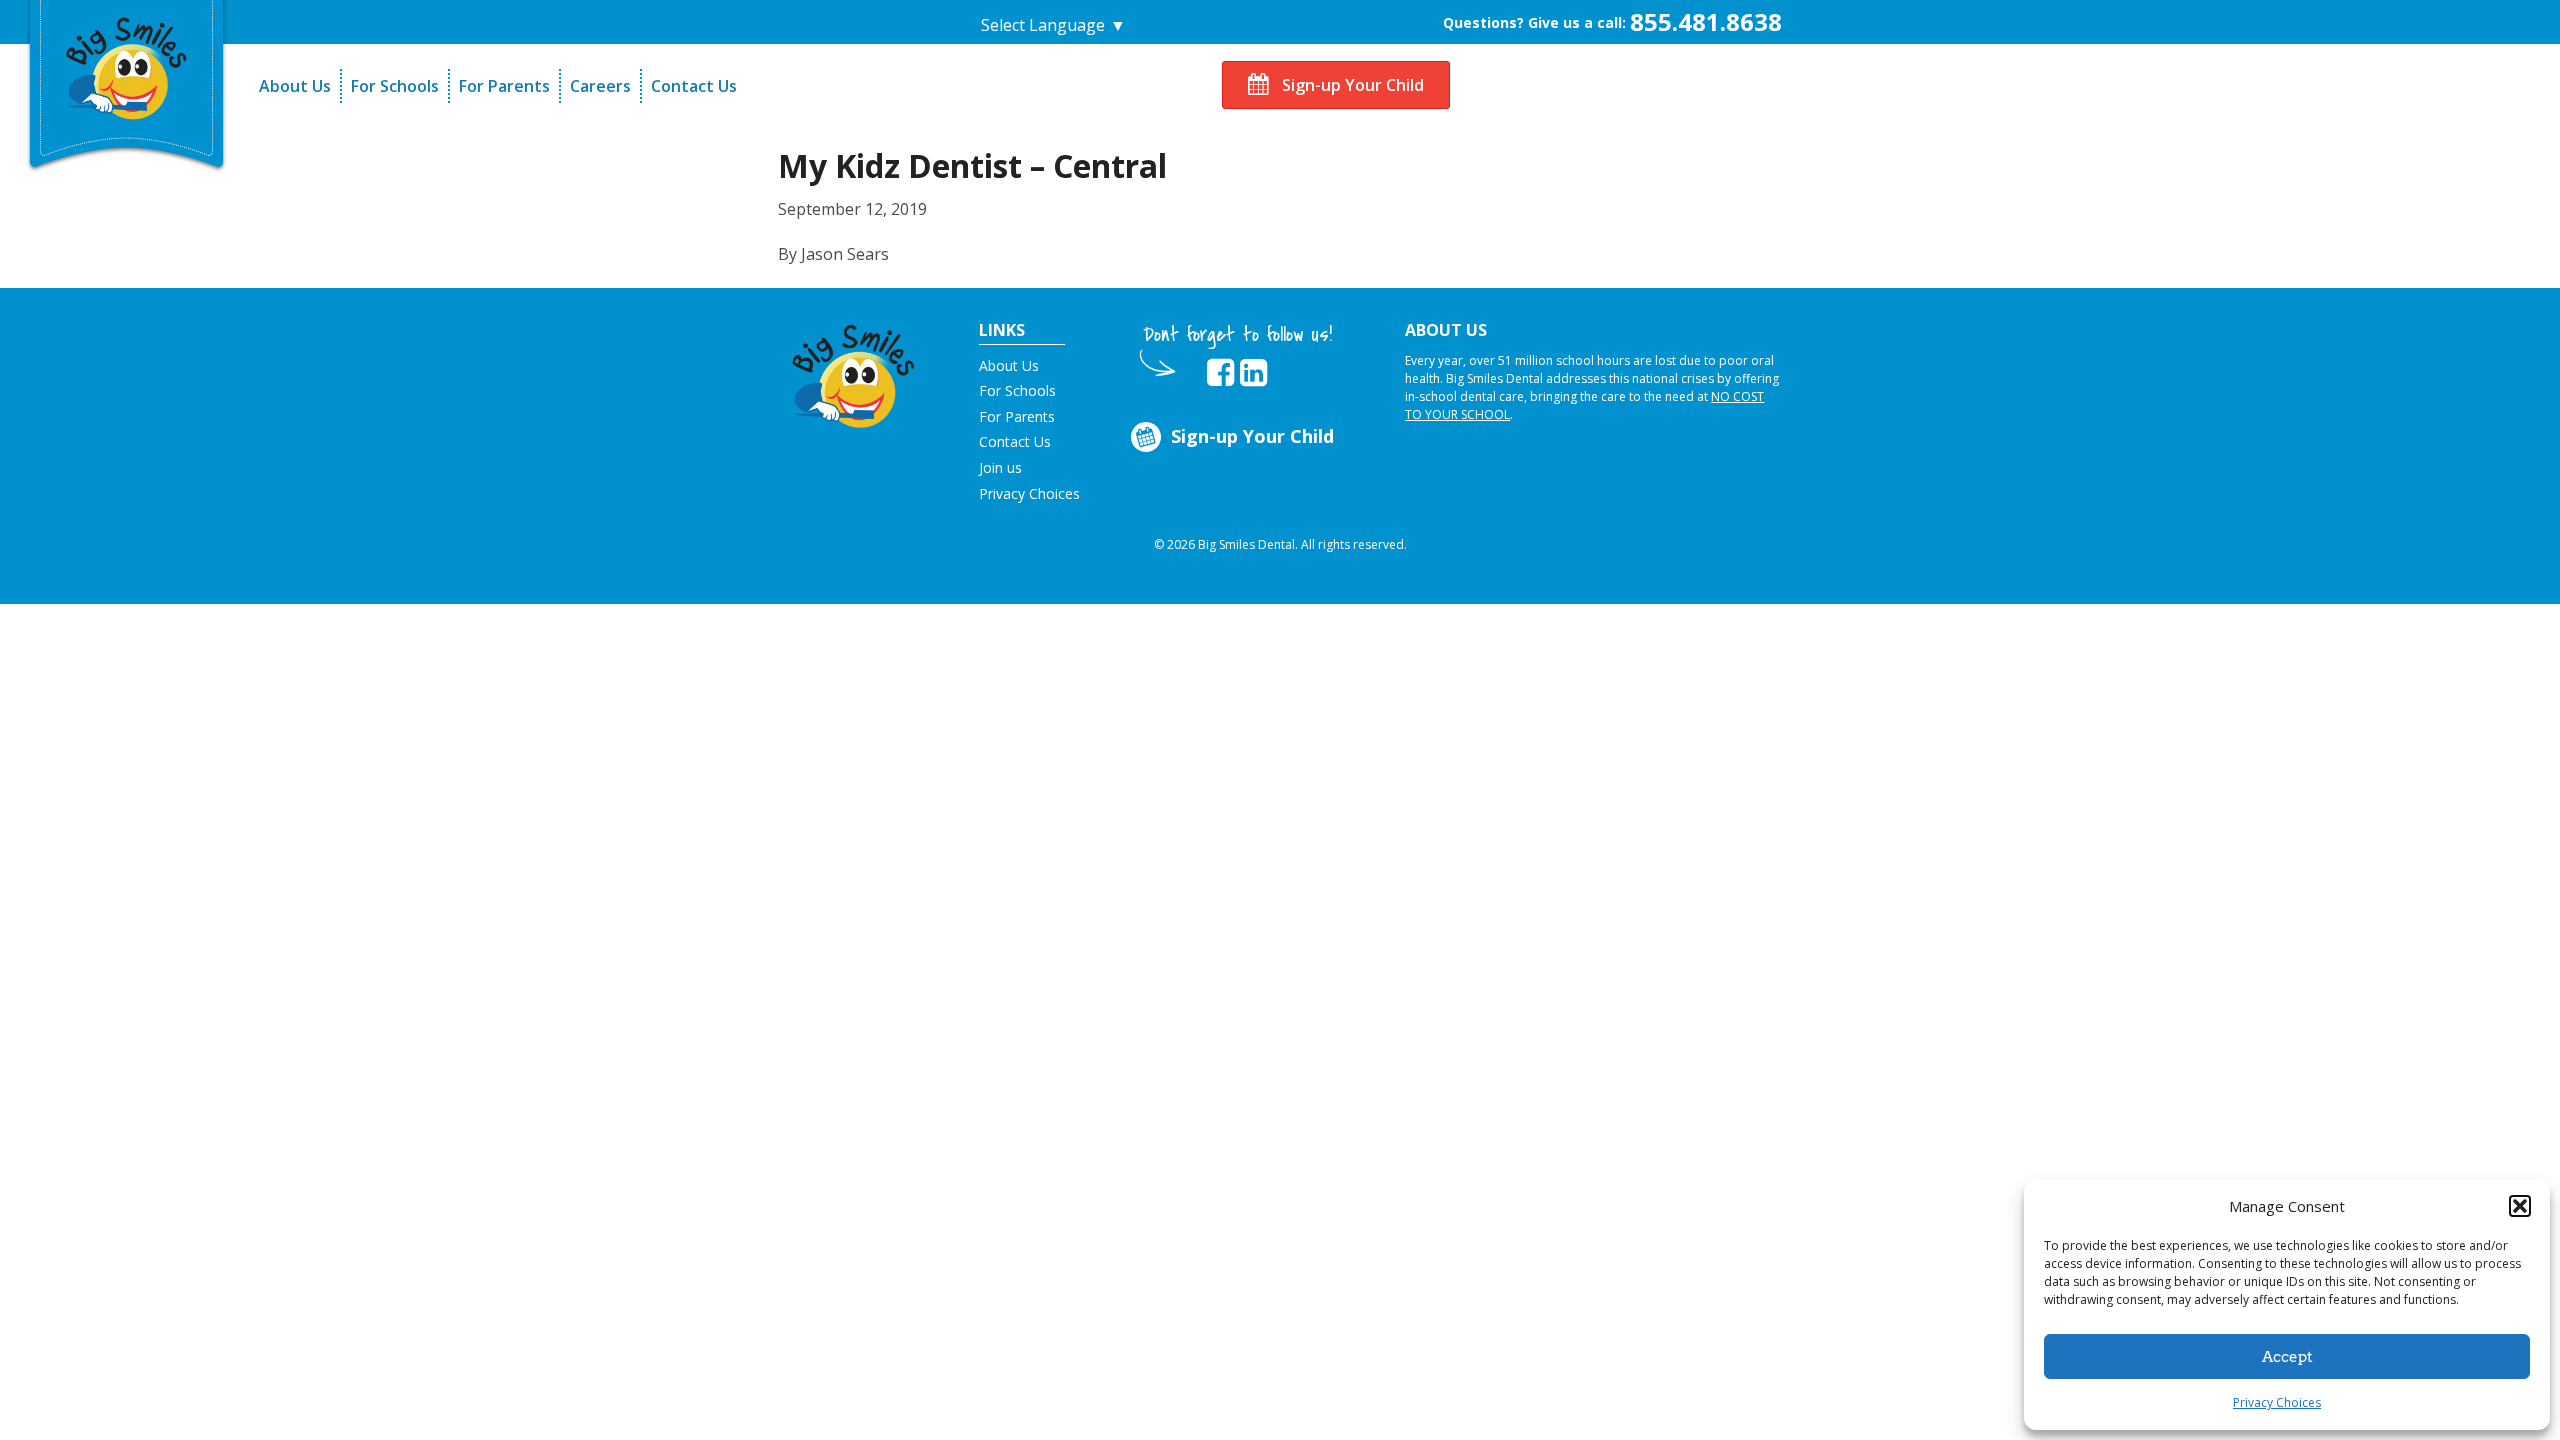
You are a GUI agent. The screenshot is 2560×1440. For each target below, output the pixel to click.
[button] (2520, 1206)
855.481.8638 (1706, 21)
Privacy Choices (2277, 1402)
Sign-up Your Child (1351, 85)
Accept (2287, 1357)
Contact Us (694, 86)
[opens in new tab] (1220, 373)
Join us (1000, 467)
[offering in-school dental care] (127, 65)
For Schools (395, 86)
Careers (600, 86)
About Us (295, 86)
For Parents (504, 86)
